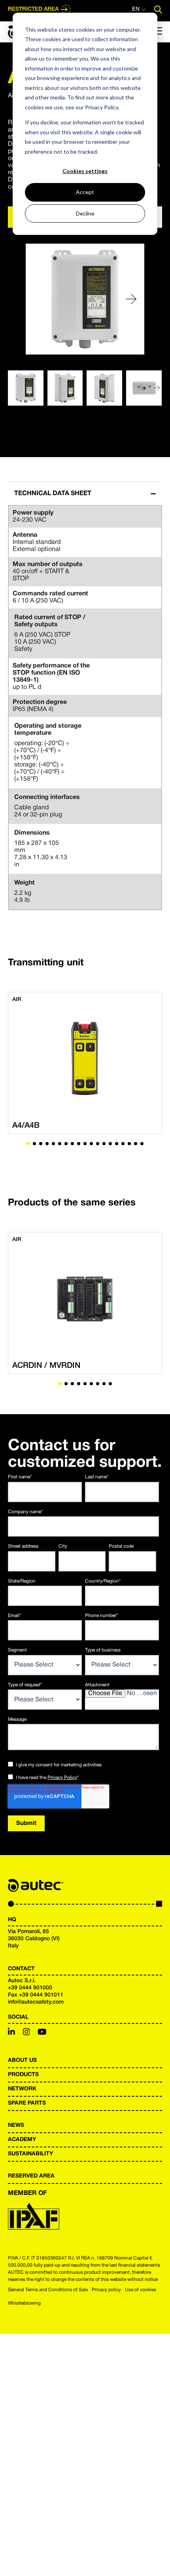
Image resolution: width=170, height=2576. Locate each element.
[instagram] (26, 2033)
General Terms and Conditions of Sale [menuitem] (48, 2290)
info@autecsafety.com (36, 2002)
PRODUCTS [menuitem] (23, 2075)
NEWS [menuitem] (16, 2125)
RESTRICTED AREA (33, 9)
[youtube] (42, 2033)
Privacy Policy (62, 1778)
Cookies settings (85, 171)
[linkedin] (11, 2033)
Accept (85, 192)
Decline (85, 213)
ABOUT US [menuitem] (22, 2060)
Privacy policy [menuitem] (106, 2290)
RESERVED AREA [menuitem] (31, 2176)
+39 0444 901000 (30, 1988)
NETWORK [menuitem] (22, 2089)
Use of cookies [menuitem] (141, 2290)
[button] (131, 299)
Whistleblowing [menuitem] (24, 2303)
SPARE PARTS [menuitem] (27, 2103)
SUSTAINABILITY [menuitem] (30, 2154)
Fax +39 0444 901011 (36, 1995)
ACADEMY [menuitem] (22, 2140)
